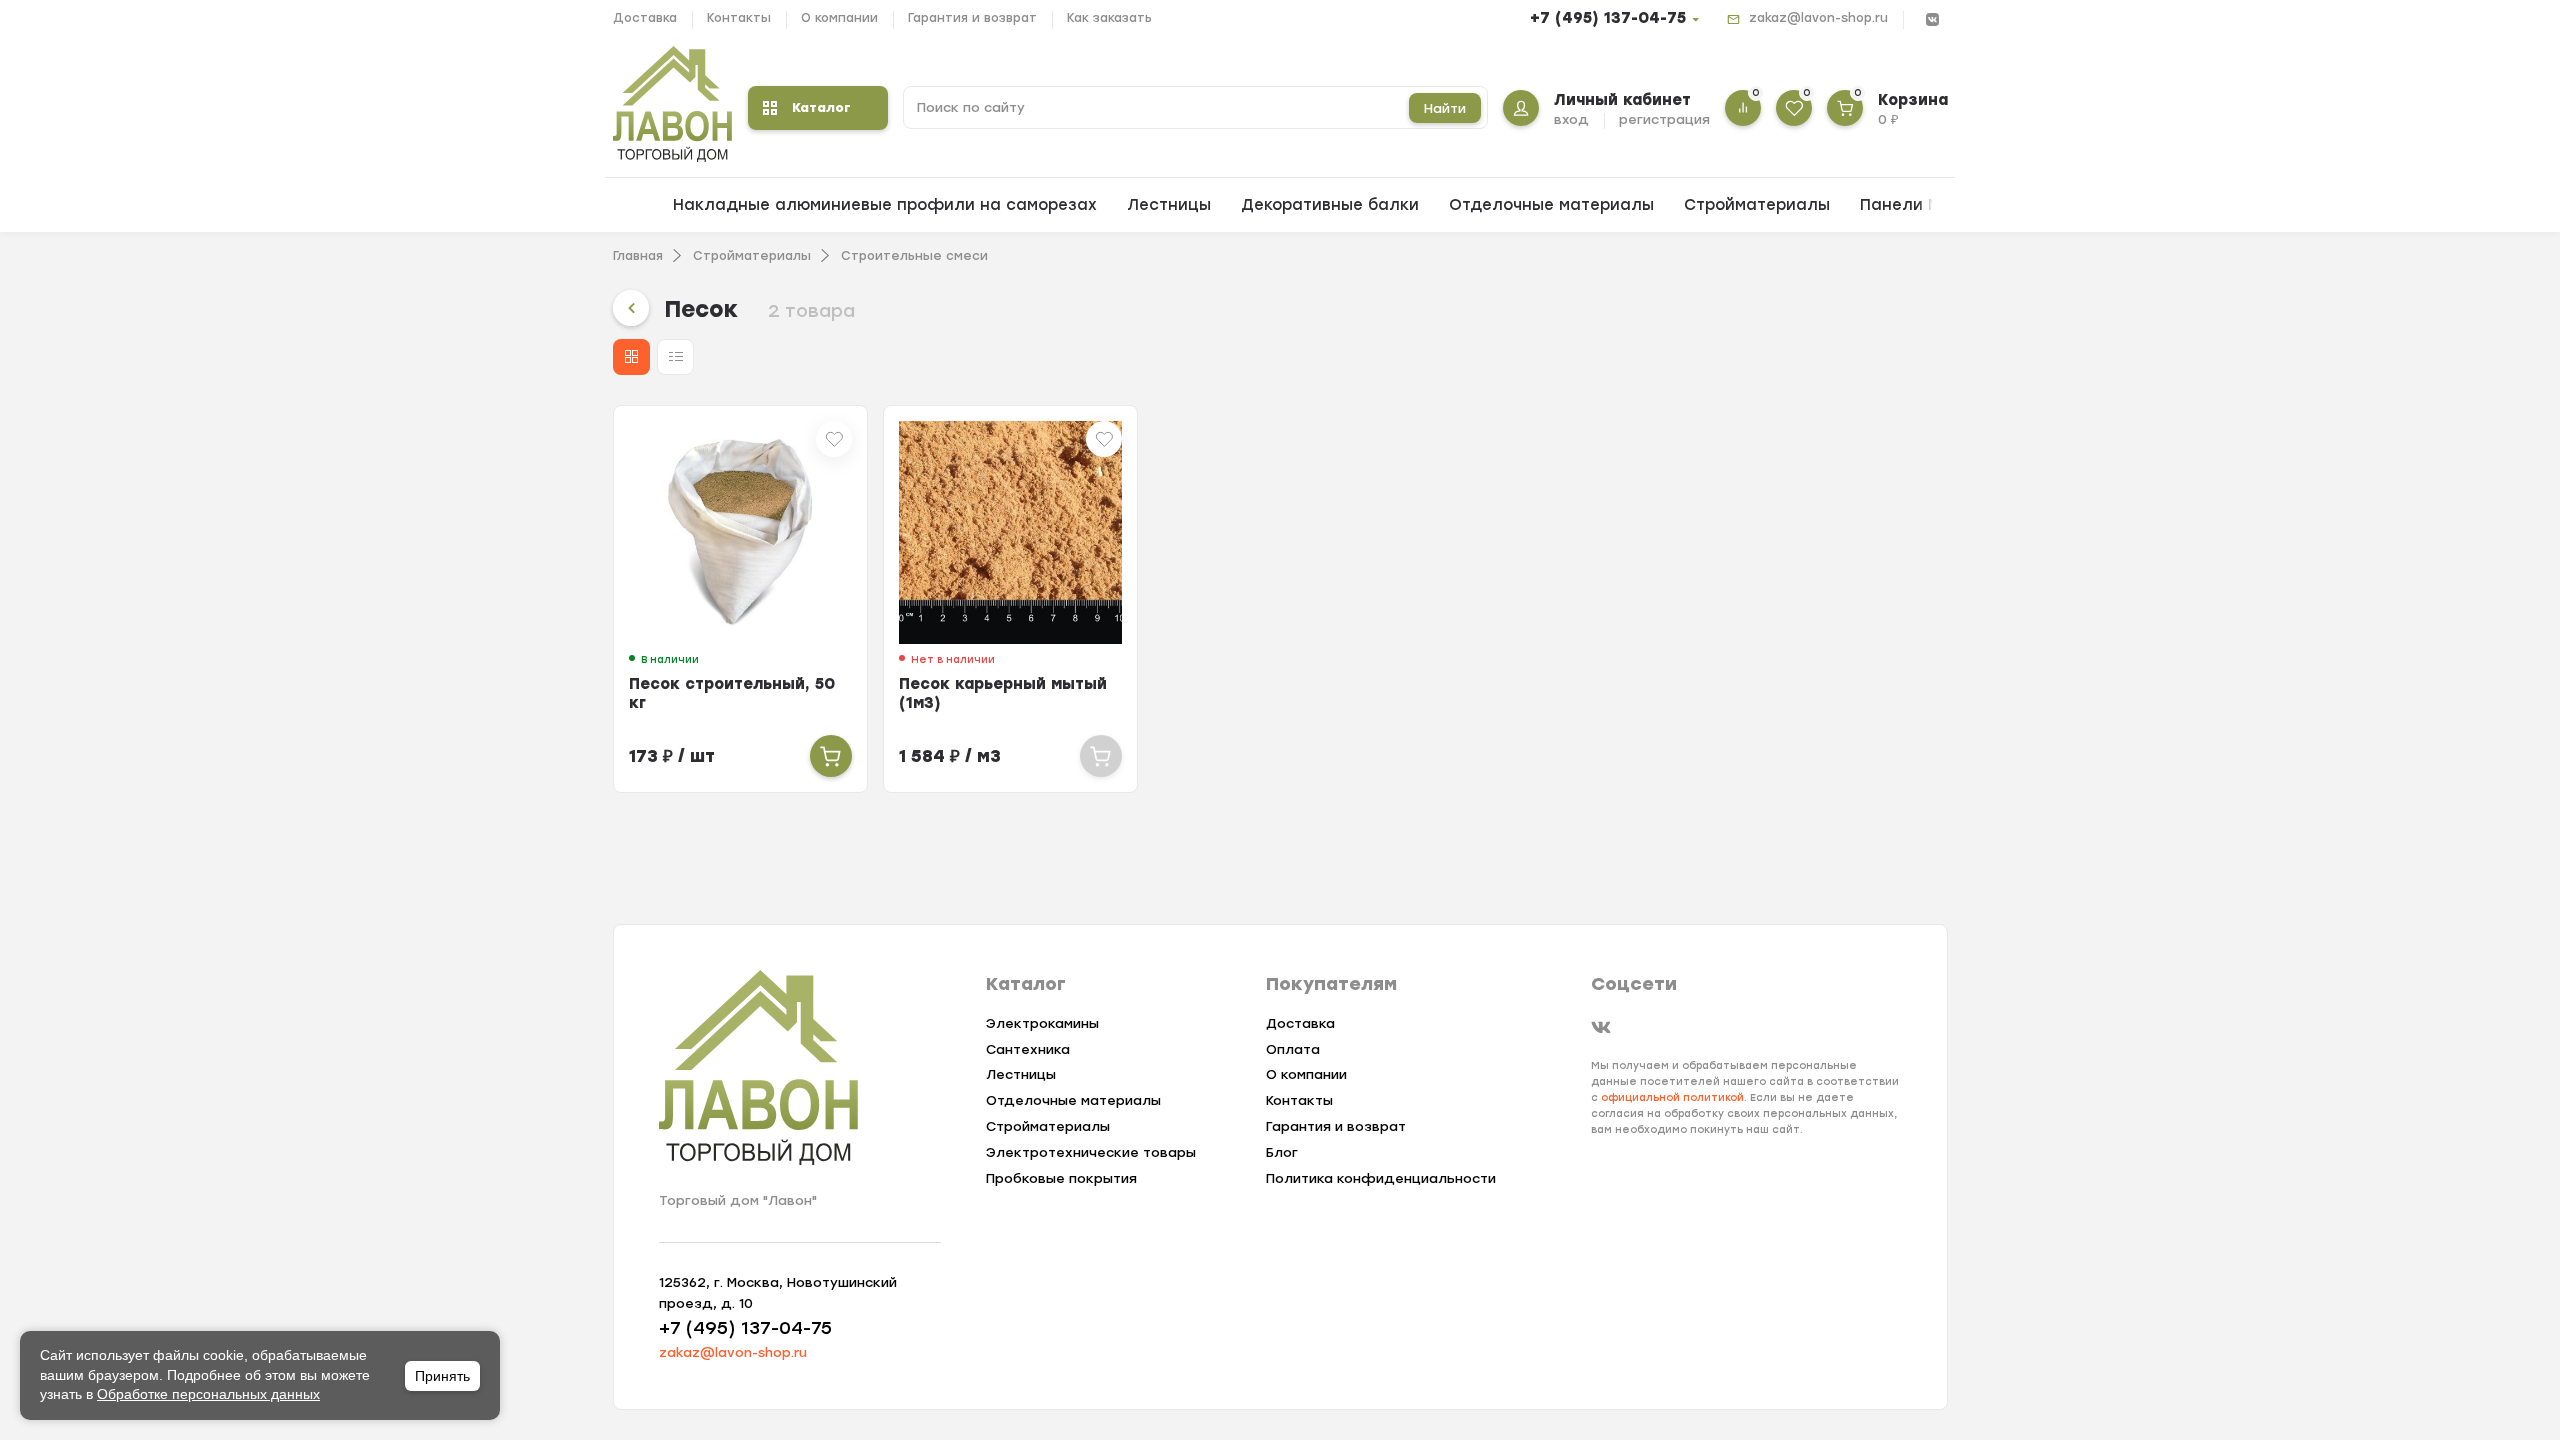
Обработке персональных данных (208, 1394)
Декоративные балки (1330, 205)
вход (1571, 119)
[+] (831, 756)
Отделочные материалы (1551, 205)
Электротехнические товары (1091, 1152)
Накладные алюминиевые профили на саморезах (885, 205)
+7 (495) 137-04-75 (1608, 18)
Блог (1282, 1152)
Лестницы (1169, 205)
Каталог (821, 107)
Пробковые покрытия (1061, 1178)
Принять (442, 1376)
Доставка (645, 18)
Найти (1445, 108)
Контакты (739, 18)
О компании (839, 18)
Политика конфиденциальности (1381, 1178)
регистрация (1664, 119)
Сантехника (1028, 1049)
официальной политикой (1672, 1097)
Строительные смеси (914, 256)
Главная (638, 256)
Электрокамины (1042, 1023)
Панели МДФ (1913, 205)
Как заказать (1109, 18)
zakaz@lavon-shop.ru (1818, 18)
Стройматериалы (1757, 205)
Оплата (1293, 1049)
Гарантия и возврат (972, 18)
